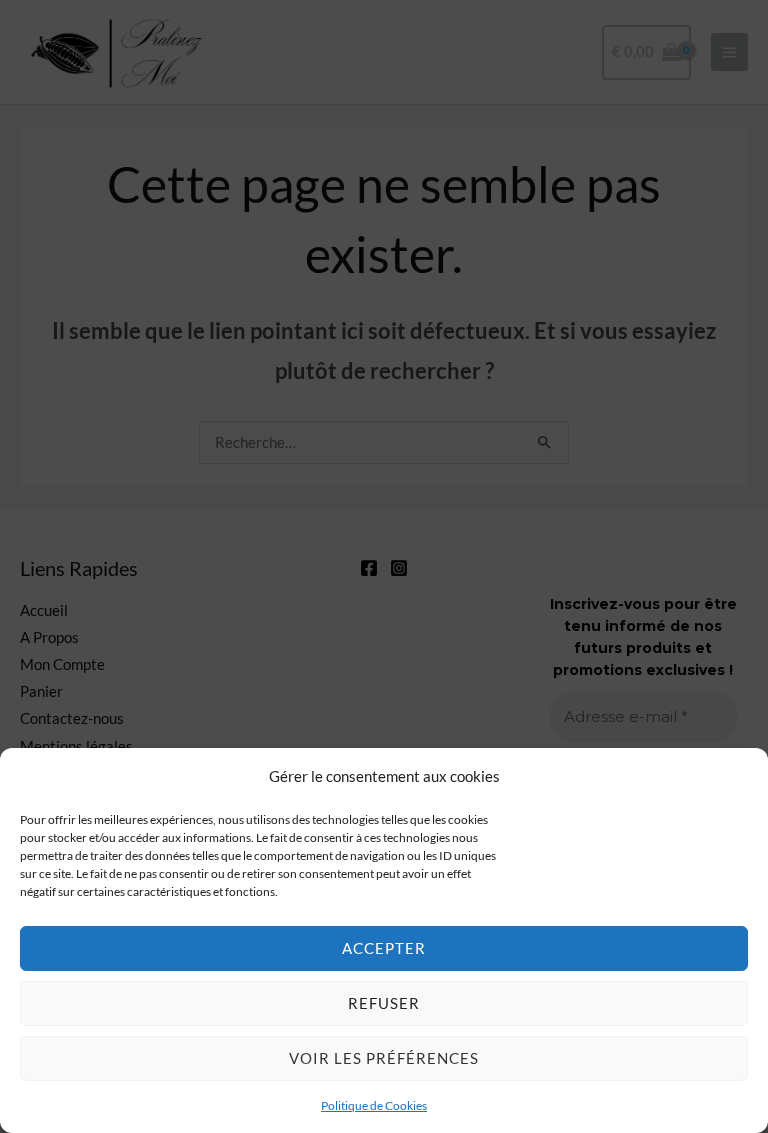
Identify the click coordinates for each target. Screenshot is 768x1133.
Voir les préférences (384, 1058)
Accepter (384, 948)
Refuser (384, 1003)
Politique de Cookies (374, 1105)
